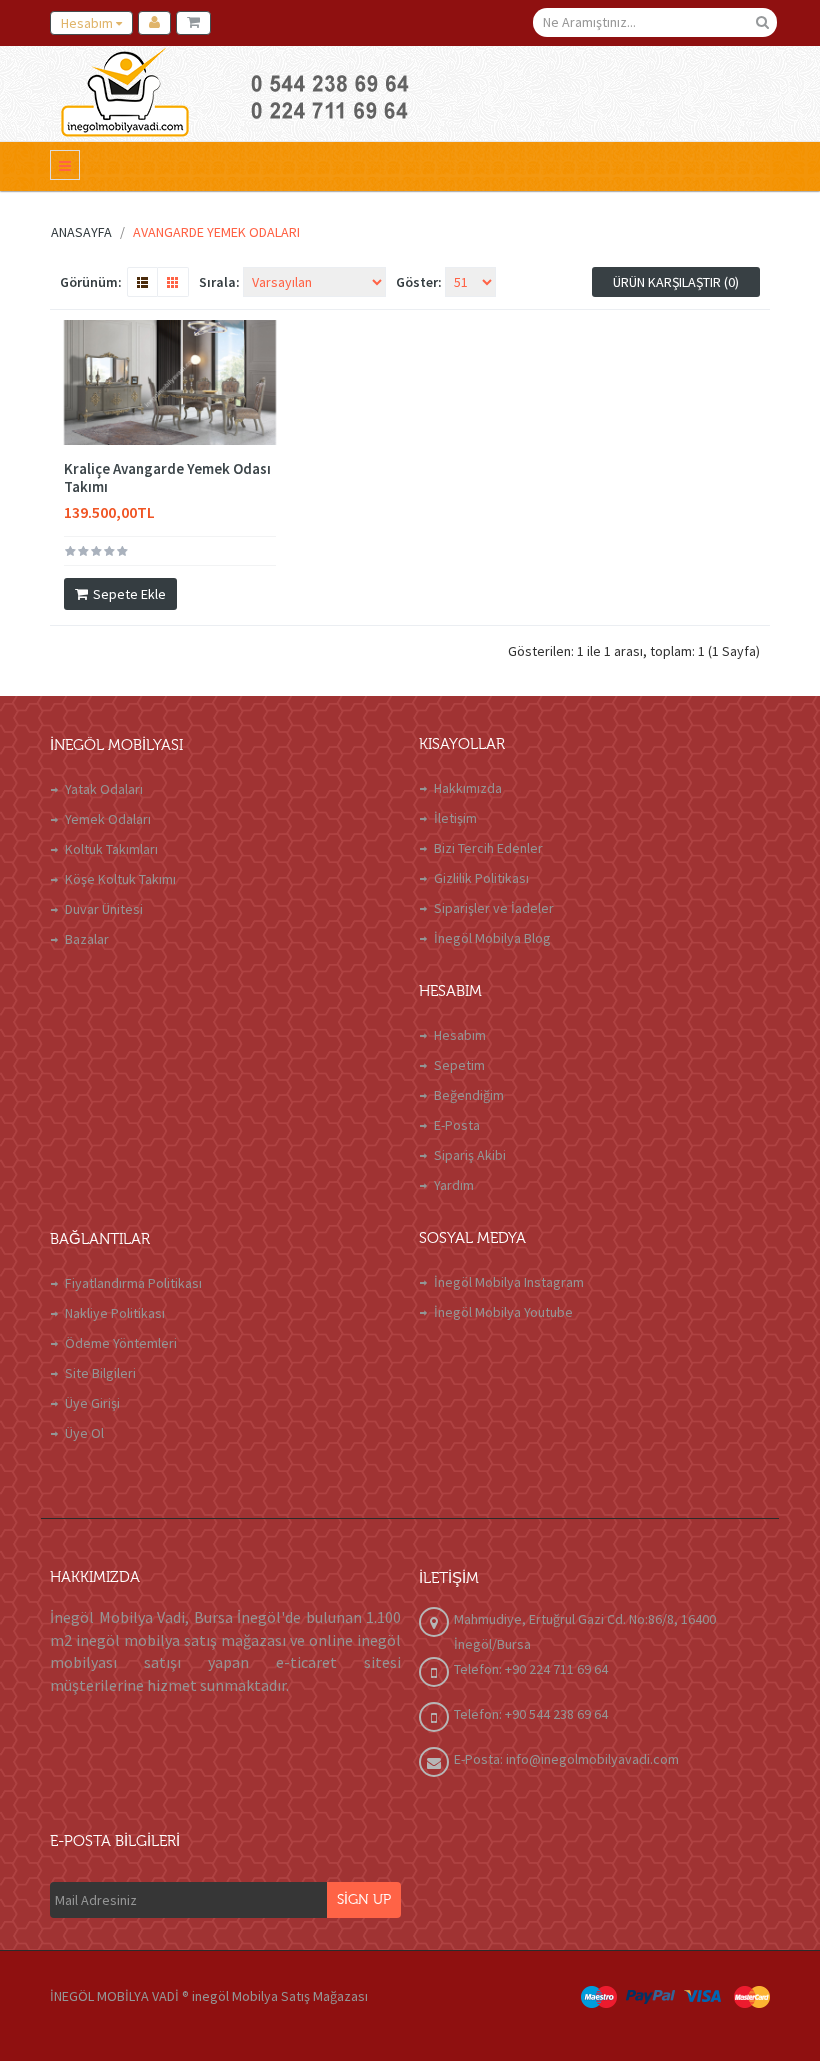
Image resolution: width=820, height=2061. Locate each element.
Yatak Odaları (104, 789)
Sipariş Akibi (470, 1155)
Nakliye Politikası (115, 1313)
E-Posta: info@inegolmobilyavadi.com (566, 1759)
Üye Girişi (92, 1403)
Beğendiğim (469, 1095)
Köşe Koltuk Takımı (120, 879)
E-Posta (457, 1125)
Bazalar (87, 939)
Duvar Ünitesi (104, 909)
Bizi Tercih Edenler (488, 848)
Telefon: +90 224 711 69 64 (531, 1669)
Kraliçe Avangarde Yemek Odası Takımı (167, 478)
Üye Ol (84, 1433)
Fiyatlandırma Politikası (133, 1283)
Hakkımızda (468, 788)
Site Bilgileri (100, 1373)
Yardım (454, 1185)
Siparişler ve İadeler (494, 908)
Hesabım (460, 1035)
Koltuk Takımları (111, 849)
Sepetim (459, 1065)
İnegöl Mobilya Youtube (503, 1312)
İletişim (455, 818)
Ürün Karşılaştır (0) (676, 282)
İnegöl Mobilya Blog (492, 938)
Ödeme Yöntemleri (121, 1343)
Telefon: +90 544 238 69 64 (531, 1714)
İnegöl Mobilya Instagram (509, 1282)
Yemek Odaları (108, 819)
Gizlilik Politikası (481, 878)
